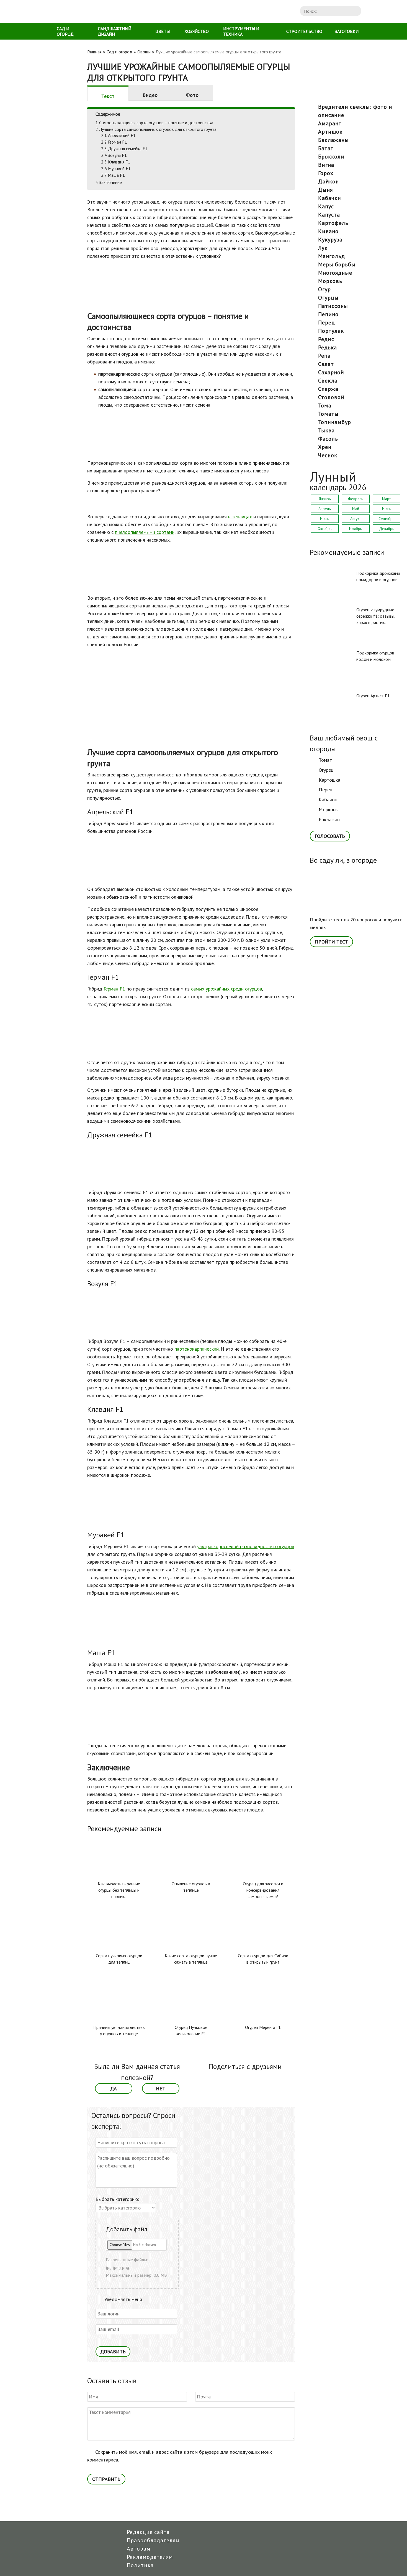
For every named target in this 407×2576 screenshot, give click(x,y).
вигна (326, 165)
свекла (328, 381)
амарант (330, 123)
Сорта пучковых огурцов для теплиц (119, 1959)
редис (326, 339)
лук (323, 248)
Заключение (109, 182)
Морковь (328, 809)
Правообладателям (153, 2540)
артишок (330, 132)
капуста (329, 215)
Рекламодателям (150, 2557)
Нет (161, 2088)
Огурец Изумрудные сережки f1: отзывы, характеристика (376, 616)
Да (114, 2088)
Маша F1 (113, 175)
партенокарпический (197, 1349)
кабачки (330, 198)
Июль (324, 519)
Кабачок (328, 800)
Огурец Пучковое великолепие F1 (191, 2030)
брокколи (331, 157)
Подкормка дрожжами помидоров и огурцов (378, 576)
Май (356, 509)
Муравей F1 (116, 168)
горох (326, 173)
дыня (325, 190)
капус (326, 206)
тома (325, 405)
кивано (328, 231)
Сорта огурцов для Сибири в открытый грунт (263, 1959)
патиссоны (333, 306)
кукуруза (330, 240)
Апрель (324, 509)
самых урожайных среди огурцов (226, 989)
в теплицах (240, 517)
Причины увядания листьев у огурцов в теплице (119, 2030)
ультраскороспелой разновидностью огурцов (246, 1546)
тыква (326, 430)
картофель (333, 223)
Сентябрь (386, 519)
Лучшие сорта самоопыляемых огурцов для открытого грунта (156, 129)
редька (328, 347)
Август (356, 519)
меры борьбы (337, 264)
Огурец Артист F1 (373, 696)
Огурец (326, 770)
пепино (328, 314)
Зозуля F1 (114, 155)
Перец (326, 790)
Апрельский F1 (118, 135)
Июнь (387, 509)
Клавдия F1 (116, 162)
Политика (140, 2565)
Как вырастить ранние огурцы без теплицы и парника (119, 1890)
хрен (325, 447)
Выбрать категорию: (117, 2199)
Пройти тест (331, 942)
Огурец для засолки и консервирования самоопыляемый (263, 1890)
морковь (330, 281)
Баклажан (329, 819)
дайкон (329, 181)
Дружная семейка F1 (124, 149)
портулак (331, 331)
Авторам (139, 2549)
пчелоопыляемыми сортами (145, 532)
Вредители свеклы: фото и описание (355, 111)
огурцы (328, 298)
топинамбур (335, 422)
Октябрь (324, 529)
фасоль (328, 439)
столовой (331, 397)
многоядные (335, 273)
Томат (325, 760)
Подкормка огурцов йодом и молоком (375, 656)
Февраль (356, 499)
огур (324, 289)
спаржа (328, 389)
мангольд (332, 256)
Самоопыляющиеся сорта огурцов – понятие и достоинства (154, 123)
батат (326, 148)
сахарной (331, 372)
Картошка (329, 780)
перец (327, 323)
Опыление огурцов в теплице (191, 1887)
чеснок (328, 455)
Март (386, 499)
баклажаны (333, 140)
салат (326, 364)
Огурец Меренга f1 (263, 2027)
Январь (325, 499)
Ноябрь (356, 529)
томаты (328, 414)
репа (324, 356)
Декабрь (387, 529)
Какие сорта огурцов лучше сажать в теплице (191, 1959)
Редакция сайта (148, 2532)
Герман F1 (114, 142)
